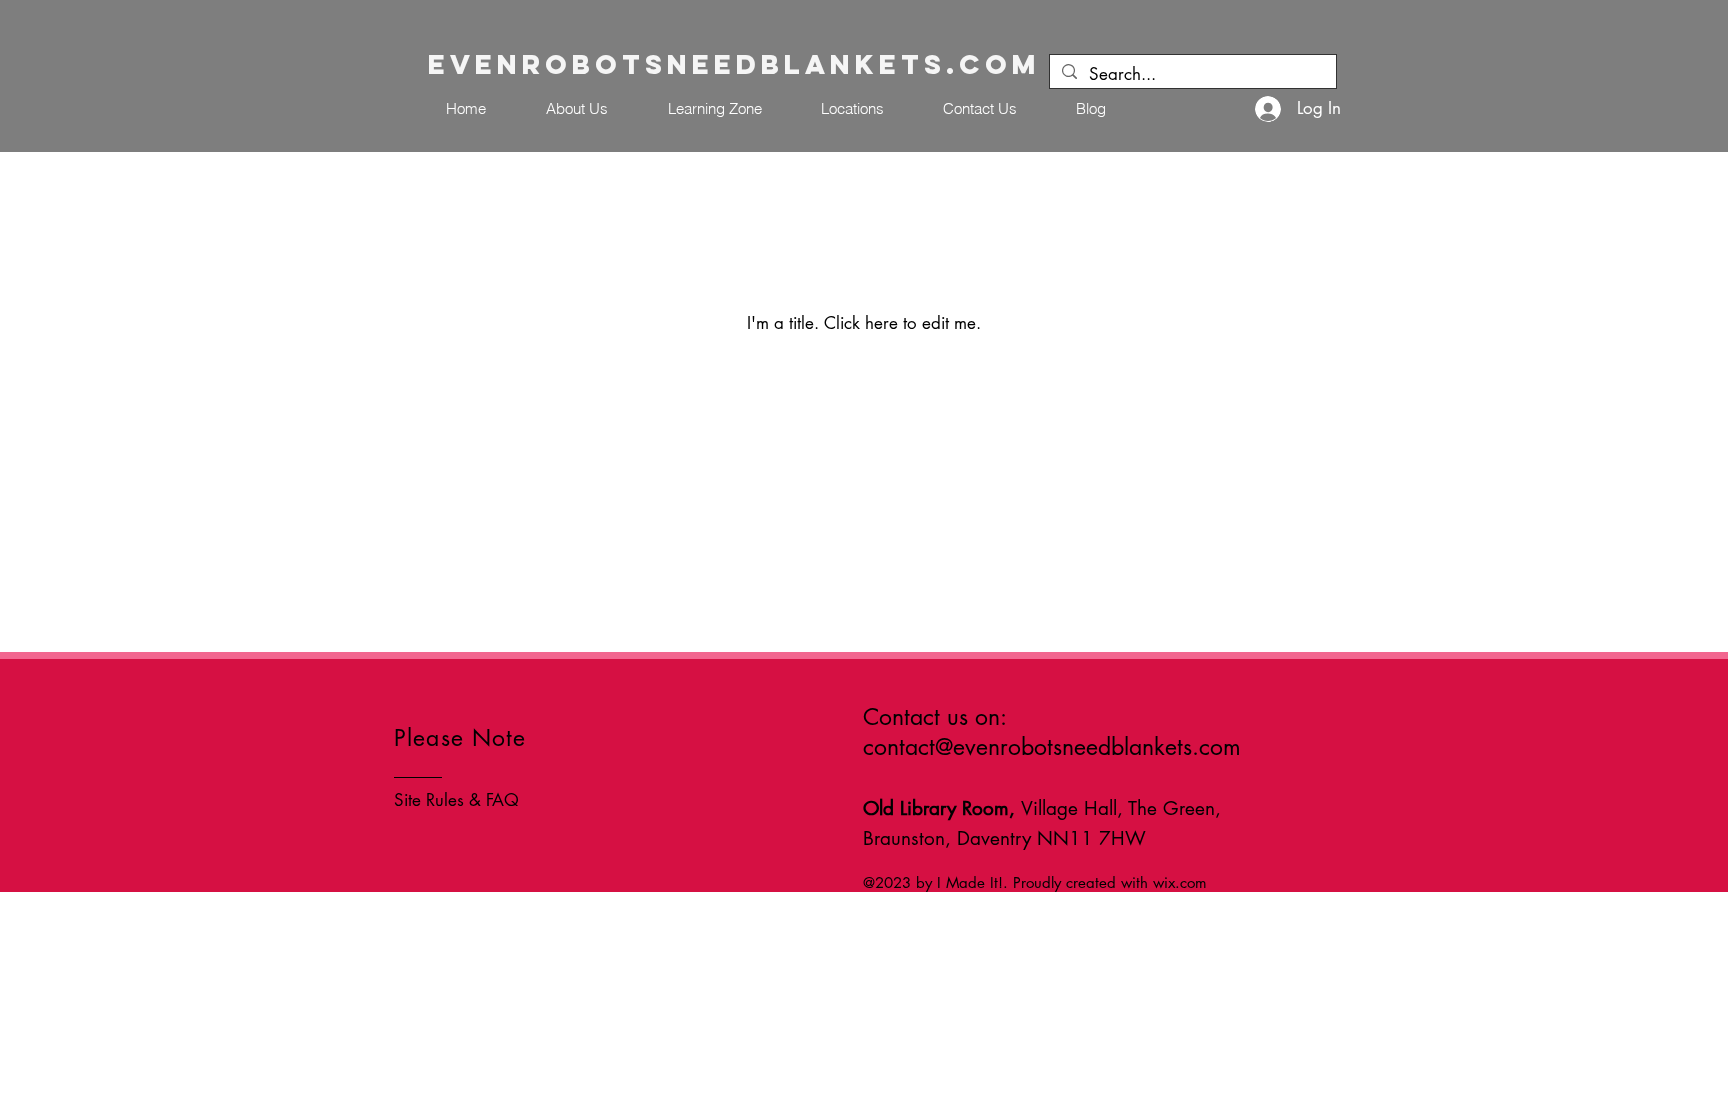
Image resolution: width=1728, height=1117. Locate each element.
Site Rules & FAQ (456, 800)
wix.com (1180, 882)
